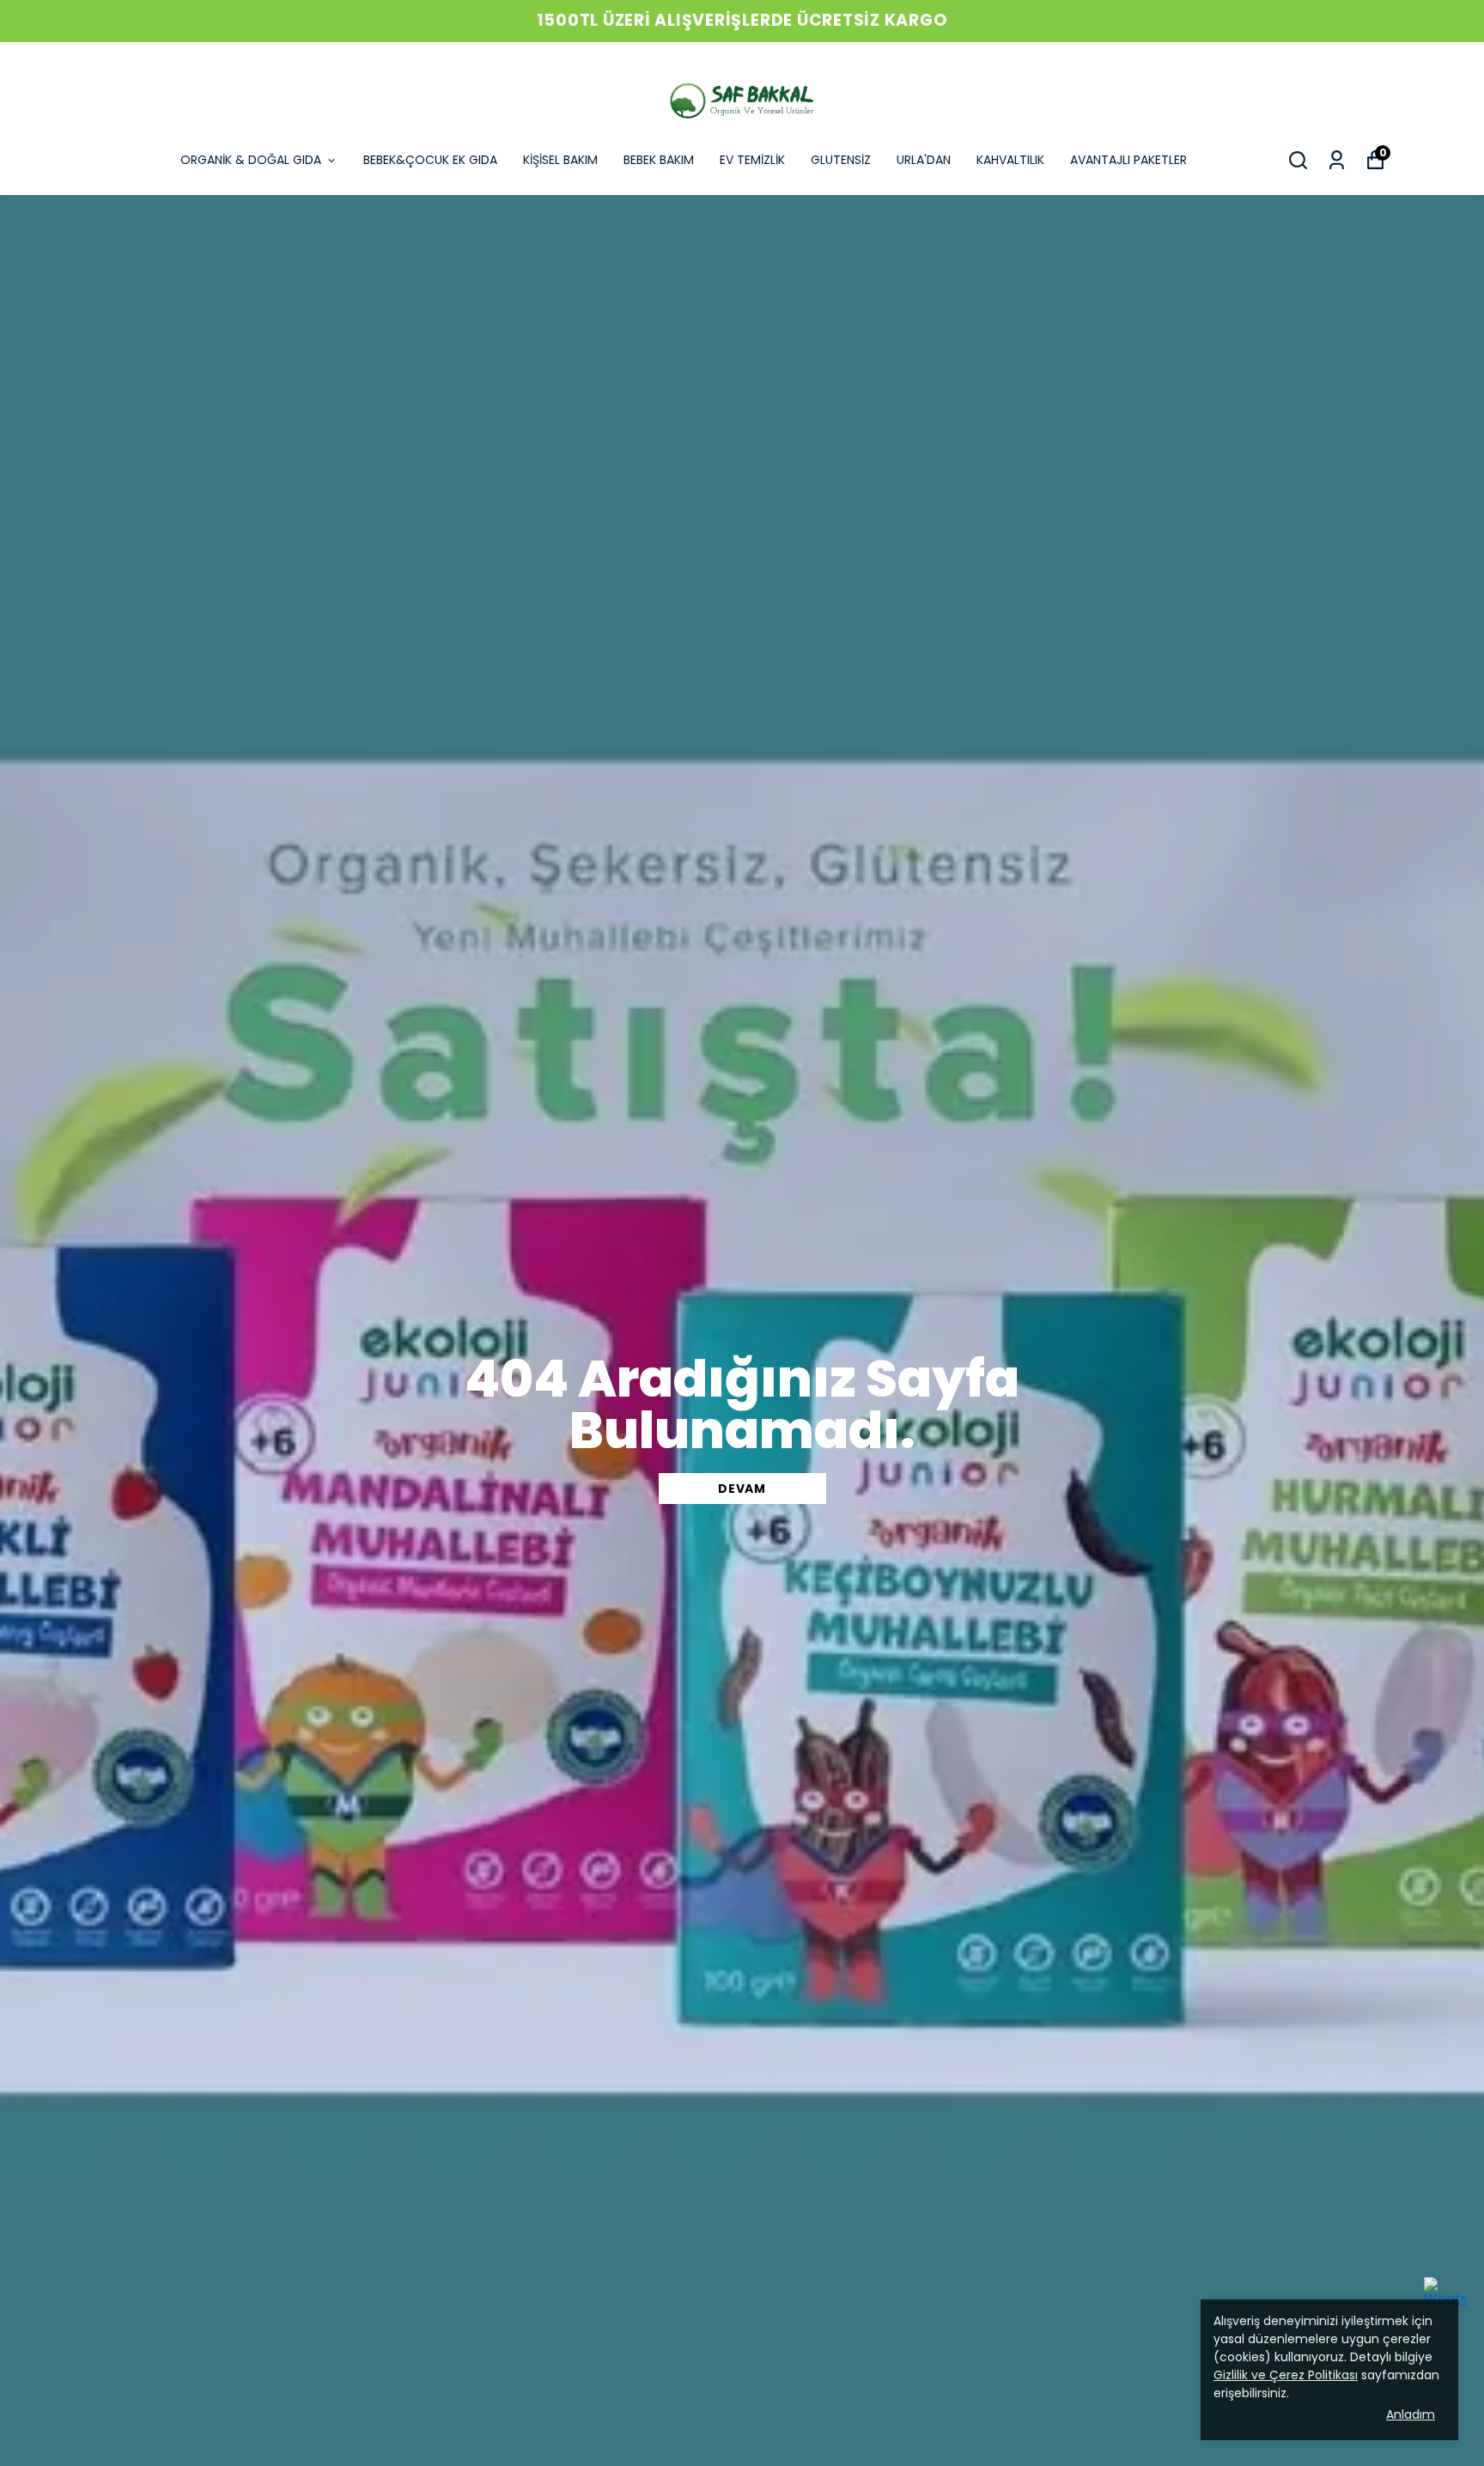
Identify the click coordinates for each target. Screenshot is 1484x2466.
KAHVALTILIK (1010, 160)
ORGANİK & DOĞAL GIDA (251, 160)
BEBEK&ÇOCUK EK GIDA (430, 160)
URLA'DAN (924, 160)
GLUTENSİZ (841, 160)
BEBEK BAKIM (659, 160)
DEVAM (742, 1489)
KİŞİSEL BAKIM (560, 160)
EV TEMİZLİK (752, 160)
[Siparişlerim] (1337, 160)
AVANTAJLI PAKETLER (1128, 160)
